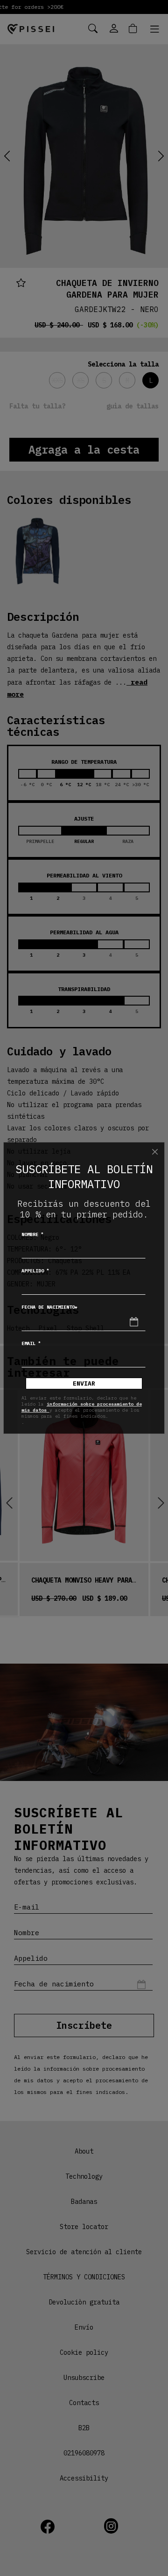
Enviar (84, 1383)
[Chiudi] (155, 1152)
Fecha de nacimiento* (49, 1307)
